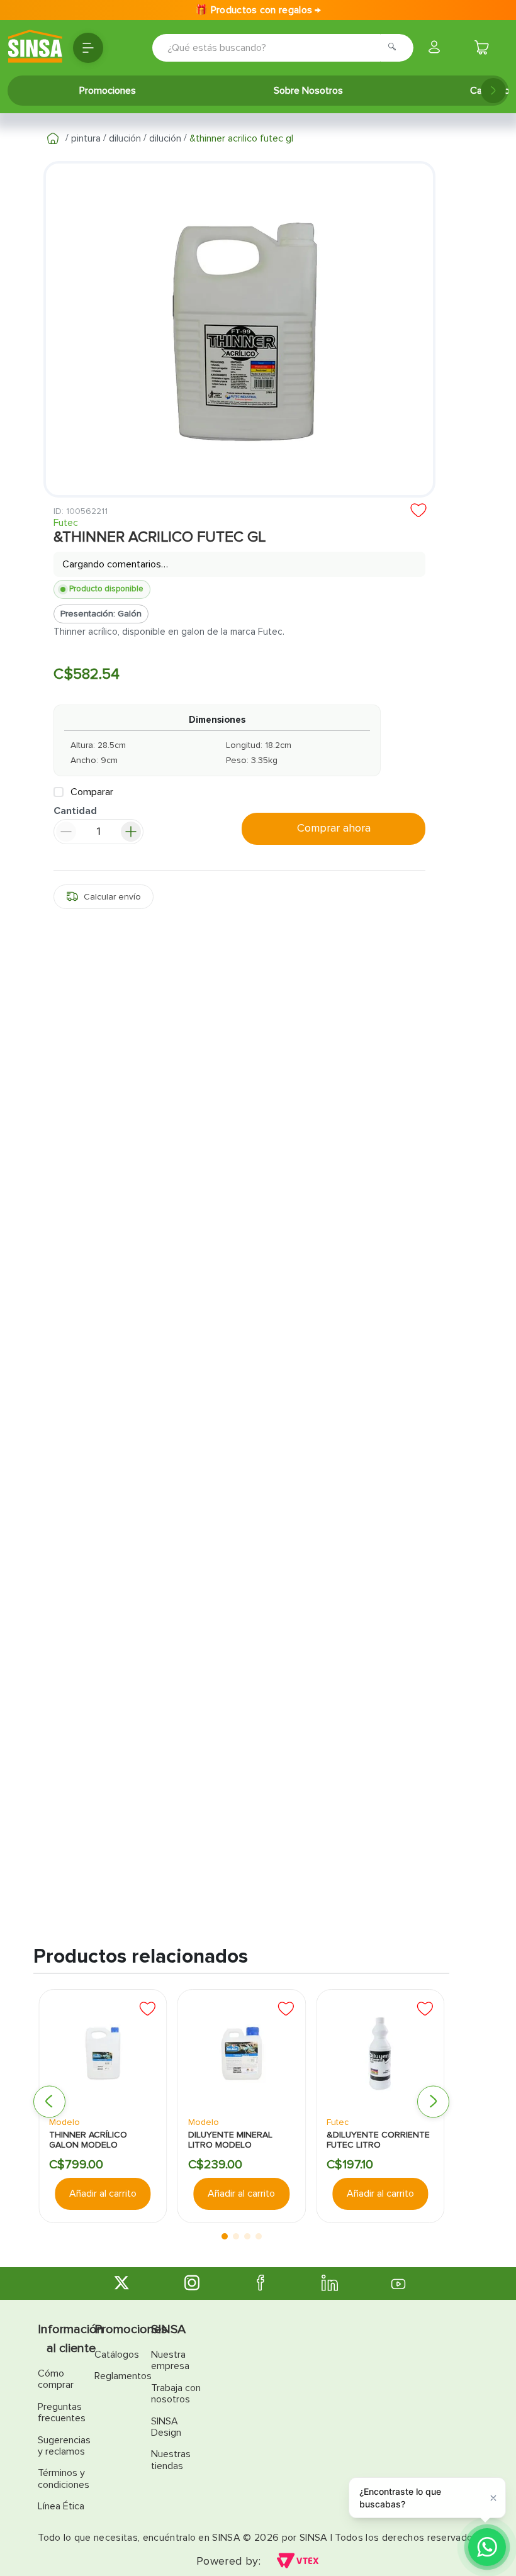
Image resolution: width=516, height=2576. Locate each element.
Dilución (125, 138)
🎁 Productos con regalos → (258, 10)
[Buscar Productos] (396, 48)
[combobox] (265, 48)
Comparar (92, 794)
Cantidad (75, 814)
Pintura (86, 138)
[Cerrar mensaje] (493, 2497)
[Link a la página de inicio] (53, 138)
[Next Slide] (493, 91)
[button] (104, 899)
